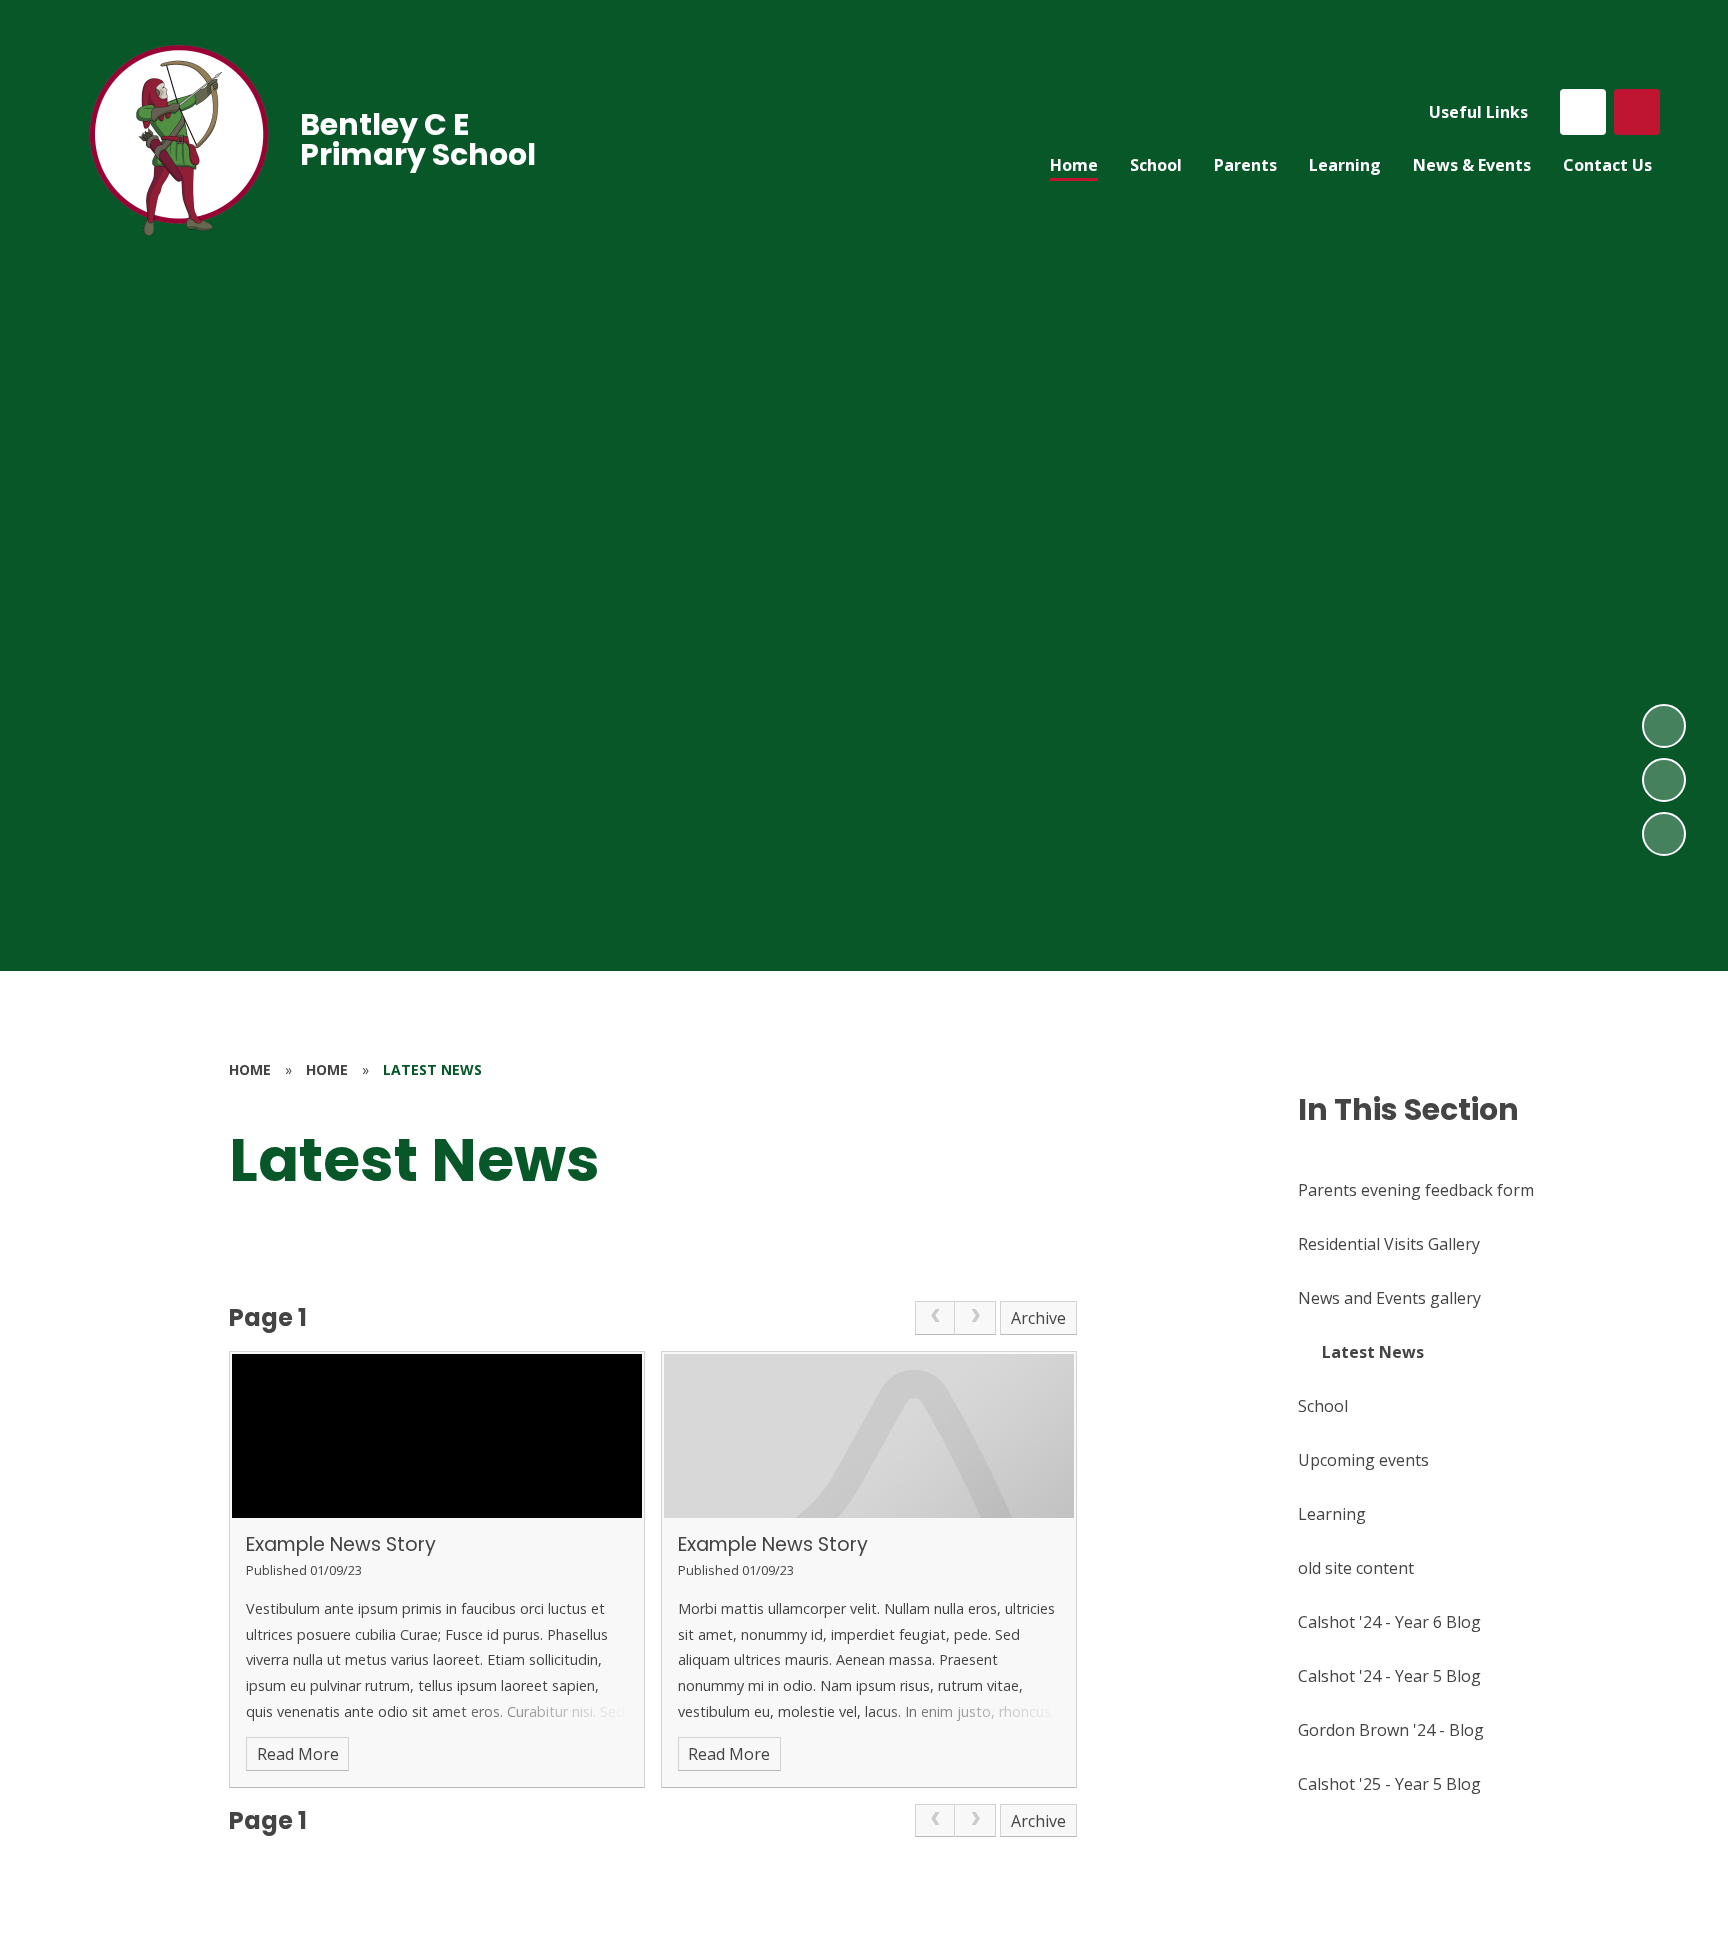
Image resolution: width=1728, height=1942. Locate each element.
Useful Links (1478, 112)
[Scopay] (1583, 112)
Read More (298, 1754)
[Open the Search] (1637, 112)
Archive (1038, 1318)
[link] (935, 1318)
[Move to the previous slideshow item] (1664, 780)
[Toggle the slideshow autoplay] (1664, 834)
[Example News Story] (437, 1436)
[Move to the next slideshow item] (1664, 726)
